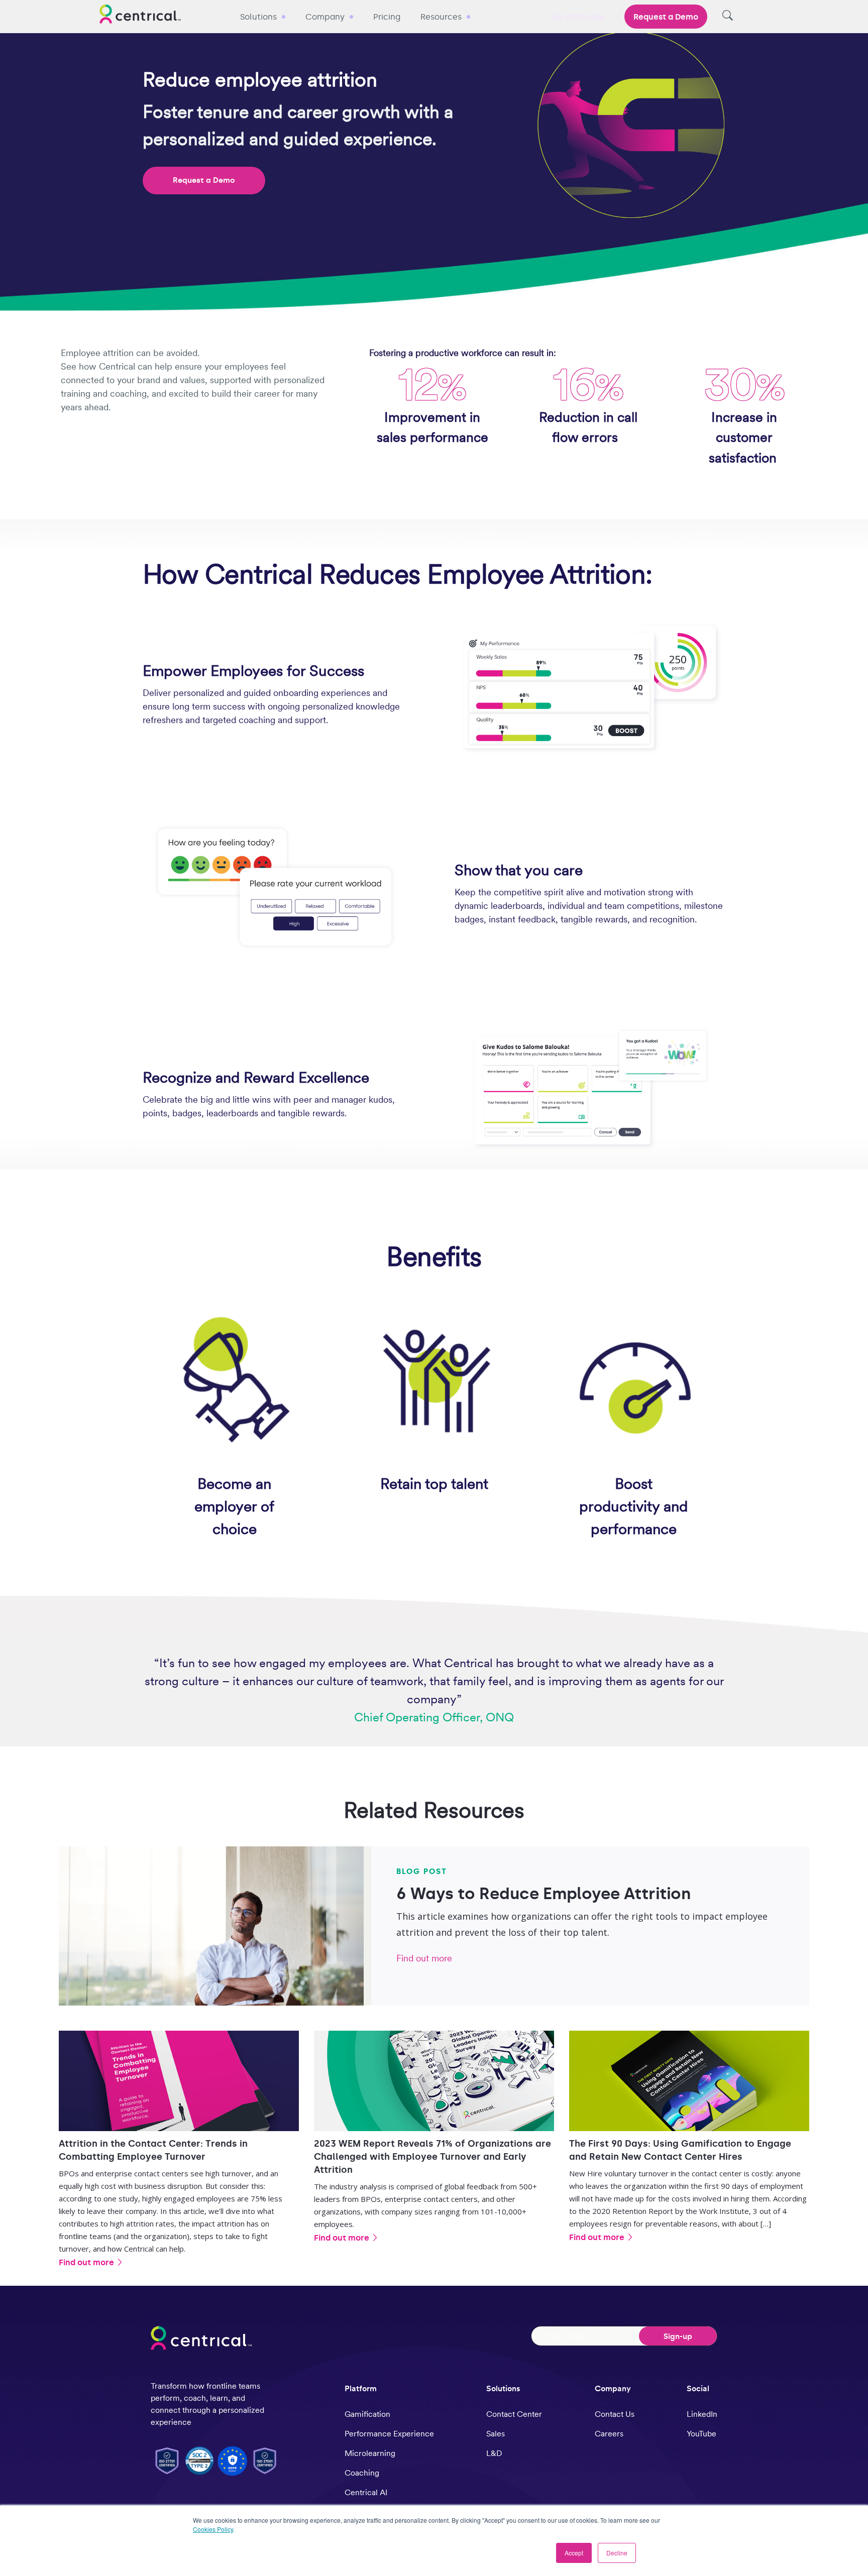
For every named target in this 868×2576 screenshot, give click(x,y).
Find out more (424, 1958)
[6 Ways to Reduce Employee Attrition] (211, 1926)
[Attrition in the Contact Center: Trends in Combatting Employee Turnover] (179, 2081)
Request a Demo (666, 17)
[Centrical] (140, 16)
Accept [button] (574, 2553)
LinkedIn (702, 2414)
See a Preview (578, 17)
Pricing (387, 17)
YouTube (701, 2434)
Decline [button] (617, 2553)
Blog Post (422, 1871)
